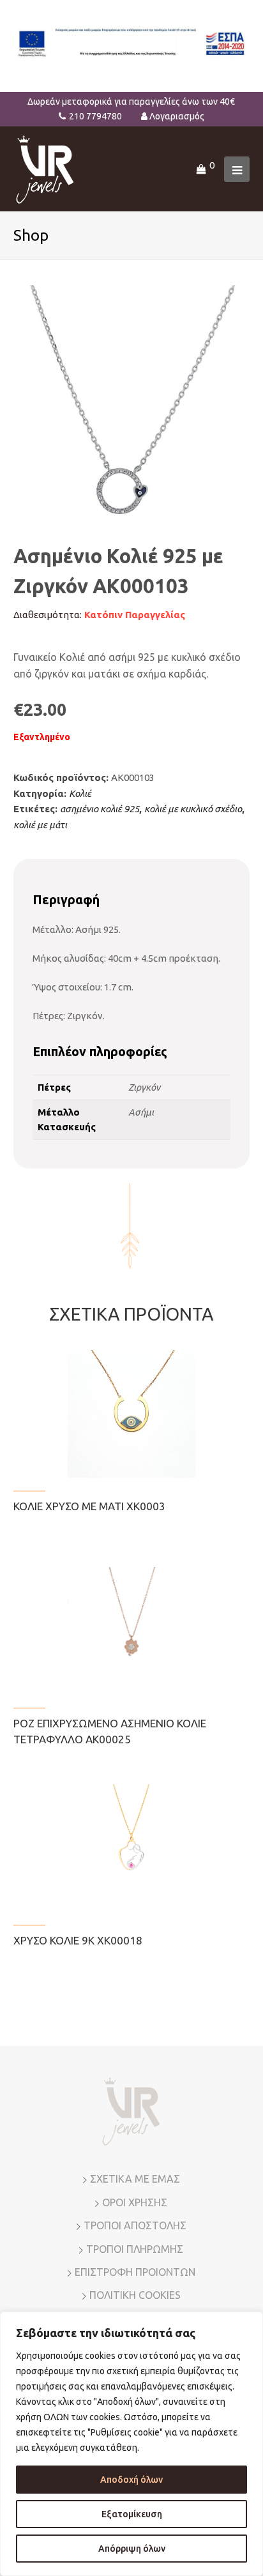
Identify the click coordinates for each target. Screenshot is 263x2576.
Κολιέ (80, 793)
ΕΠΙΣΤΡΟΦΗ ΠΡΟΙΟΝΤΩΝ (135, 2272)
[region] (131, 2444)
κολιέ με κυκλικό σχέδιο (193, 809)
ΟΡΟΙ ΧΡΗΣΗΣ (135, 2202)
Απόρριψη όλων (132, 2549)
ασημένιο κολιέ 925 (100, 809)
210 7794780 (95, 116)
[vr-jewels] (45, 168)
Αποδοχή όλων (131, 2480)
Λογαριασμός (177, 116)
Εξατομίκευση (132, 2514)
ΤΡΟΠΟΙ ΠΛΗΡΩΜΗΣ (135, 2249)
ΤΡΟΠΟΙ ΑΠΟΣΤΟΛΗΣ (135, 2225)
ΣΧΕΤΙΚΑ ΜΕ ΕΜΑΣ (135, 2179)
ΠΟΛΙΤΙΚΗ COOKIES (135, 2295)
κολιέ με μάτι (40, 825)
